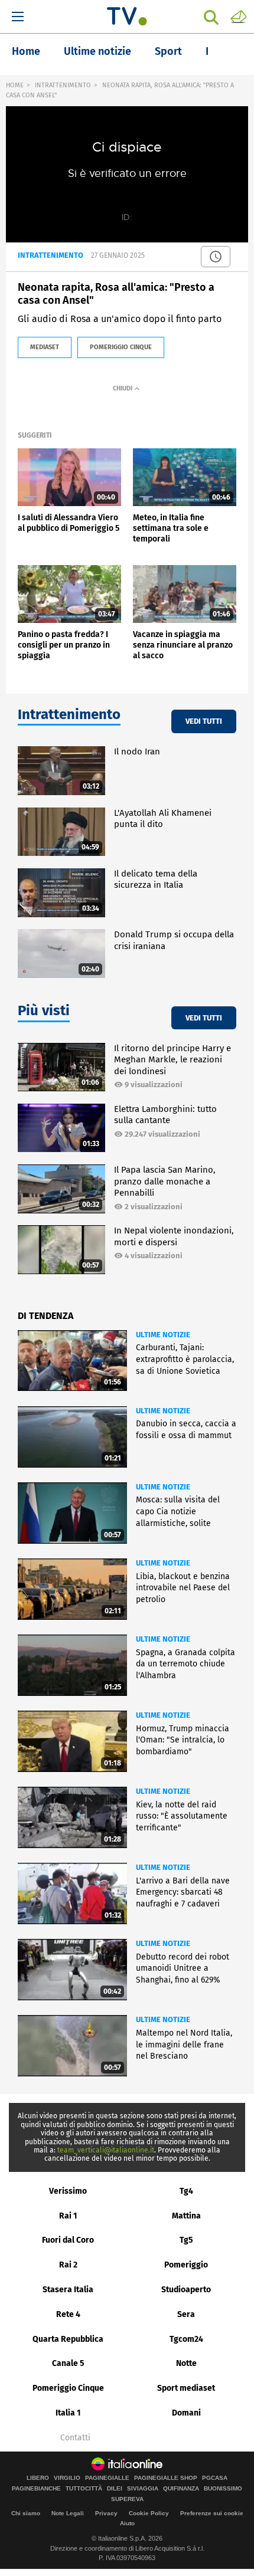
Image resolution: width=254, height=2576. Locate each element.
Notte (186, 2363)
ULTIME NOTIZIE (163, 1335)
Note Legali (68, 2513)
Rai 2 (68, 2265)
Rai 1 (68, 2216)
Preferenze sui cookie (212, 2513)
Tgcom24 (186, 2339)
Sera (186, 2314)
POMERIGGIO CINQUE (121, 347)
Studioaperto (186, 2290)
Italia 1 (68, 2413)
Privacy (106, 2513)
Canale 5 (68, 2363)
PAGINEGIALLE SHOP (166, 2478)
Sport (168, 51)
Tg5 (186, 2240)
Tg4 (186, 2191)
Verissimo (68, 2191)
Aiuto (127, 2523)
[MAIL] (239, 16)
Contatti (75, 2438)
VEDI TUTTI (204, 721)
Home (26, 51)
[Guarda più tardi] (216, 257)
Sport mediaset (186, 2388)
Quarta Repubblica (68, 2339)
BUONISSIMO (223, 2489)
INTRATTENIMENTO (63, 85)
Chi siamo (26, 2513)
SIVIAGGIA (143, 2489)
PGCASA (215, 2478)
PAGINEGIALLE (107, 2478)
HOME (15, 85)
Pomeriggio (186, 2265)
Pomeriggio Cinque (68, 2388)
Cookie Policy (149, 2513)
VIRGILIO (67, 2478)
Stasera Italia (68, 2290)
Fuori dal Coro (68, 2240)
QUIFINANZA (181, 2489)
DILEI (115, 2489)
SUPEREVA (127, 2499)
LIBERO (38, 2478)
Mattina (186, 2216)
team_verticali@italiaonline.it (106, 2150)
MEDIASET (45, 347)
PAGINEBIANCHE (36, 2489)
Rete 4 (68, 2314)
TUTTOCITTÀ (84, 2489)
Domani (186, 2413)
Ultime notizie (97, 51)
